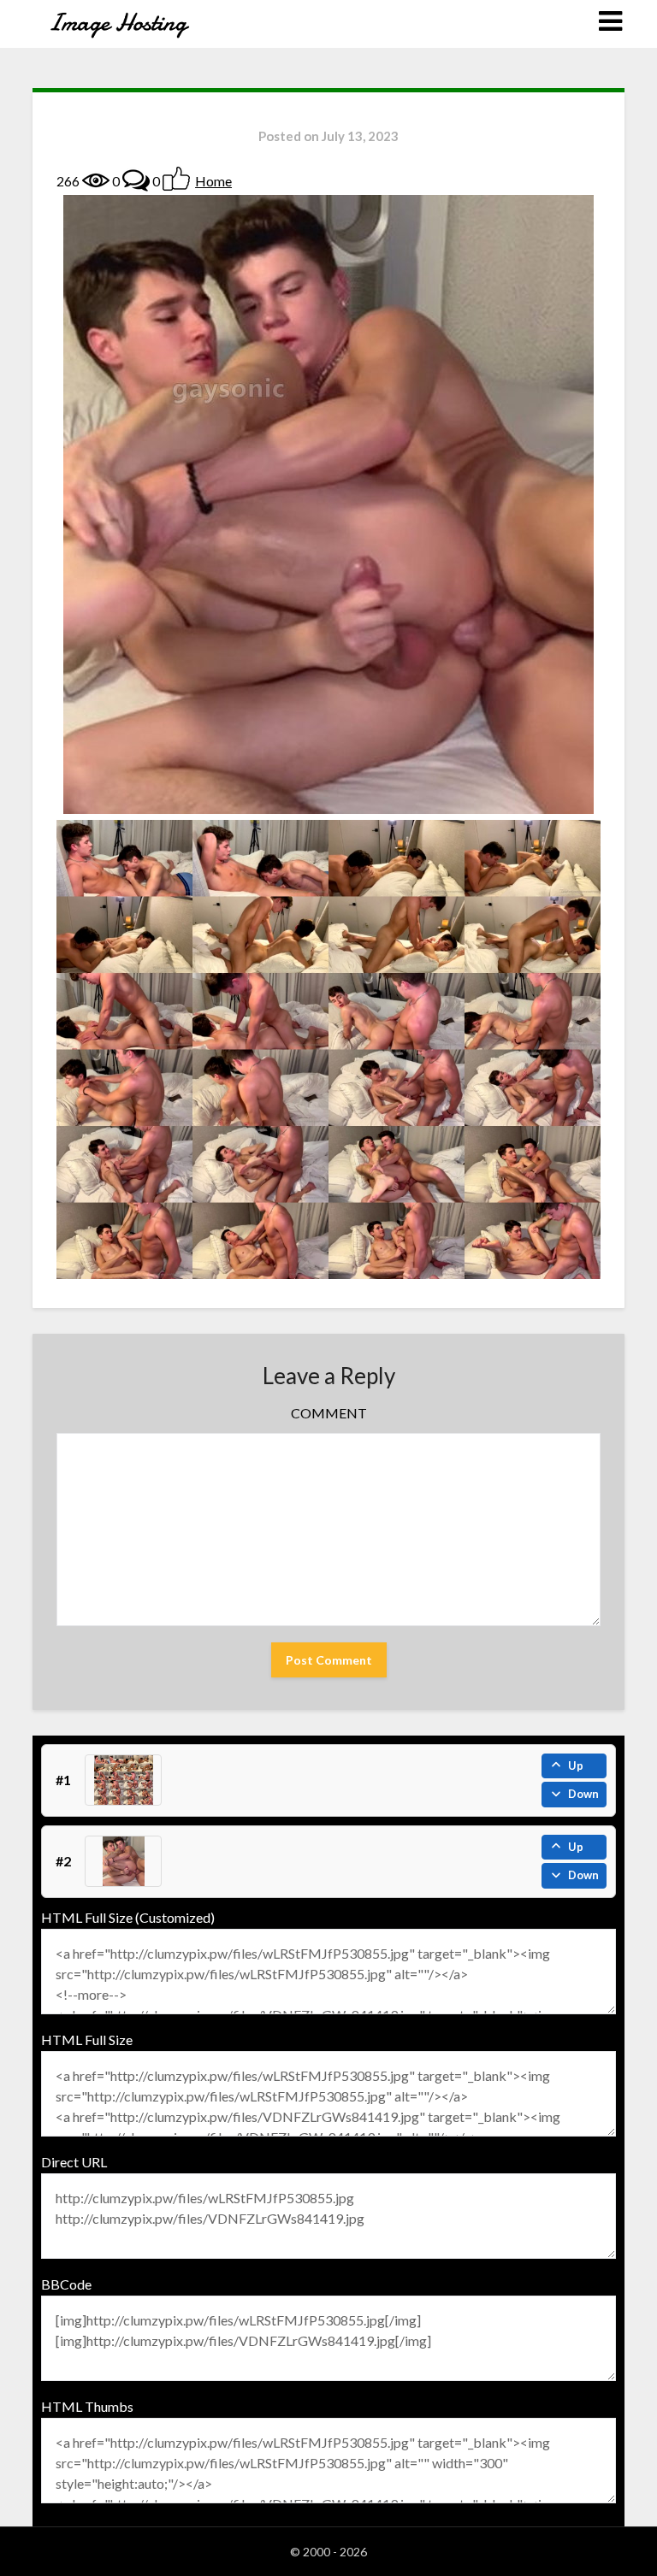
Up (576, 1765)
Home (213, 181)
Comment (329, 1413)
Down (583, 1794)
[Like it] (176, 179)
